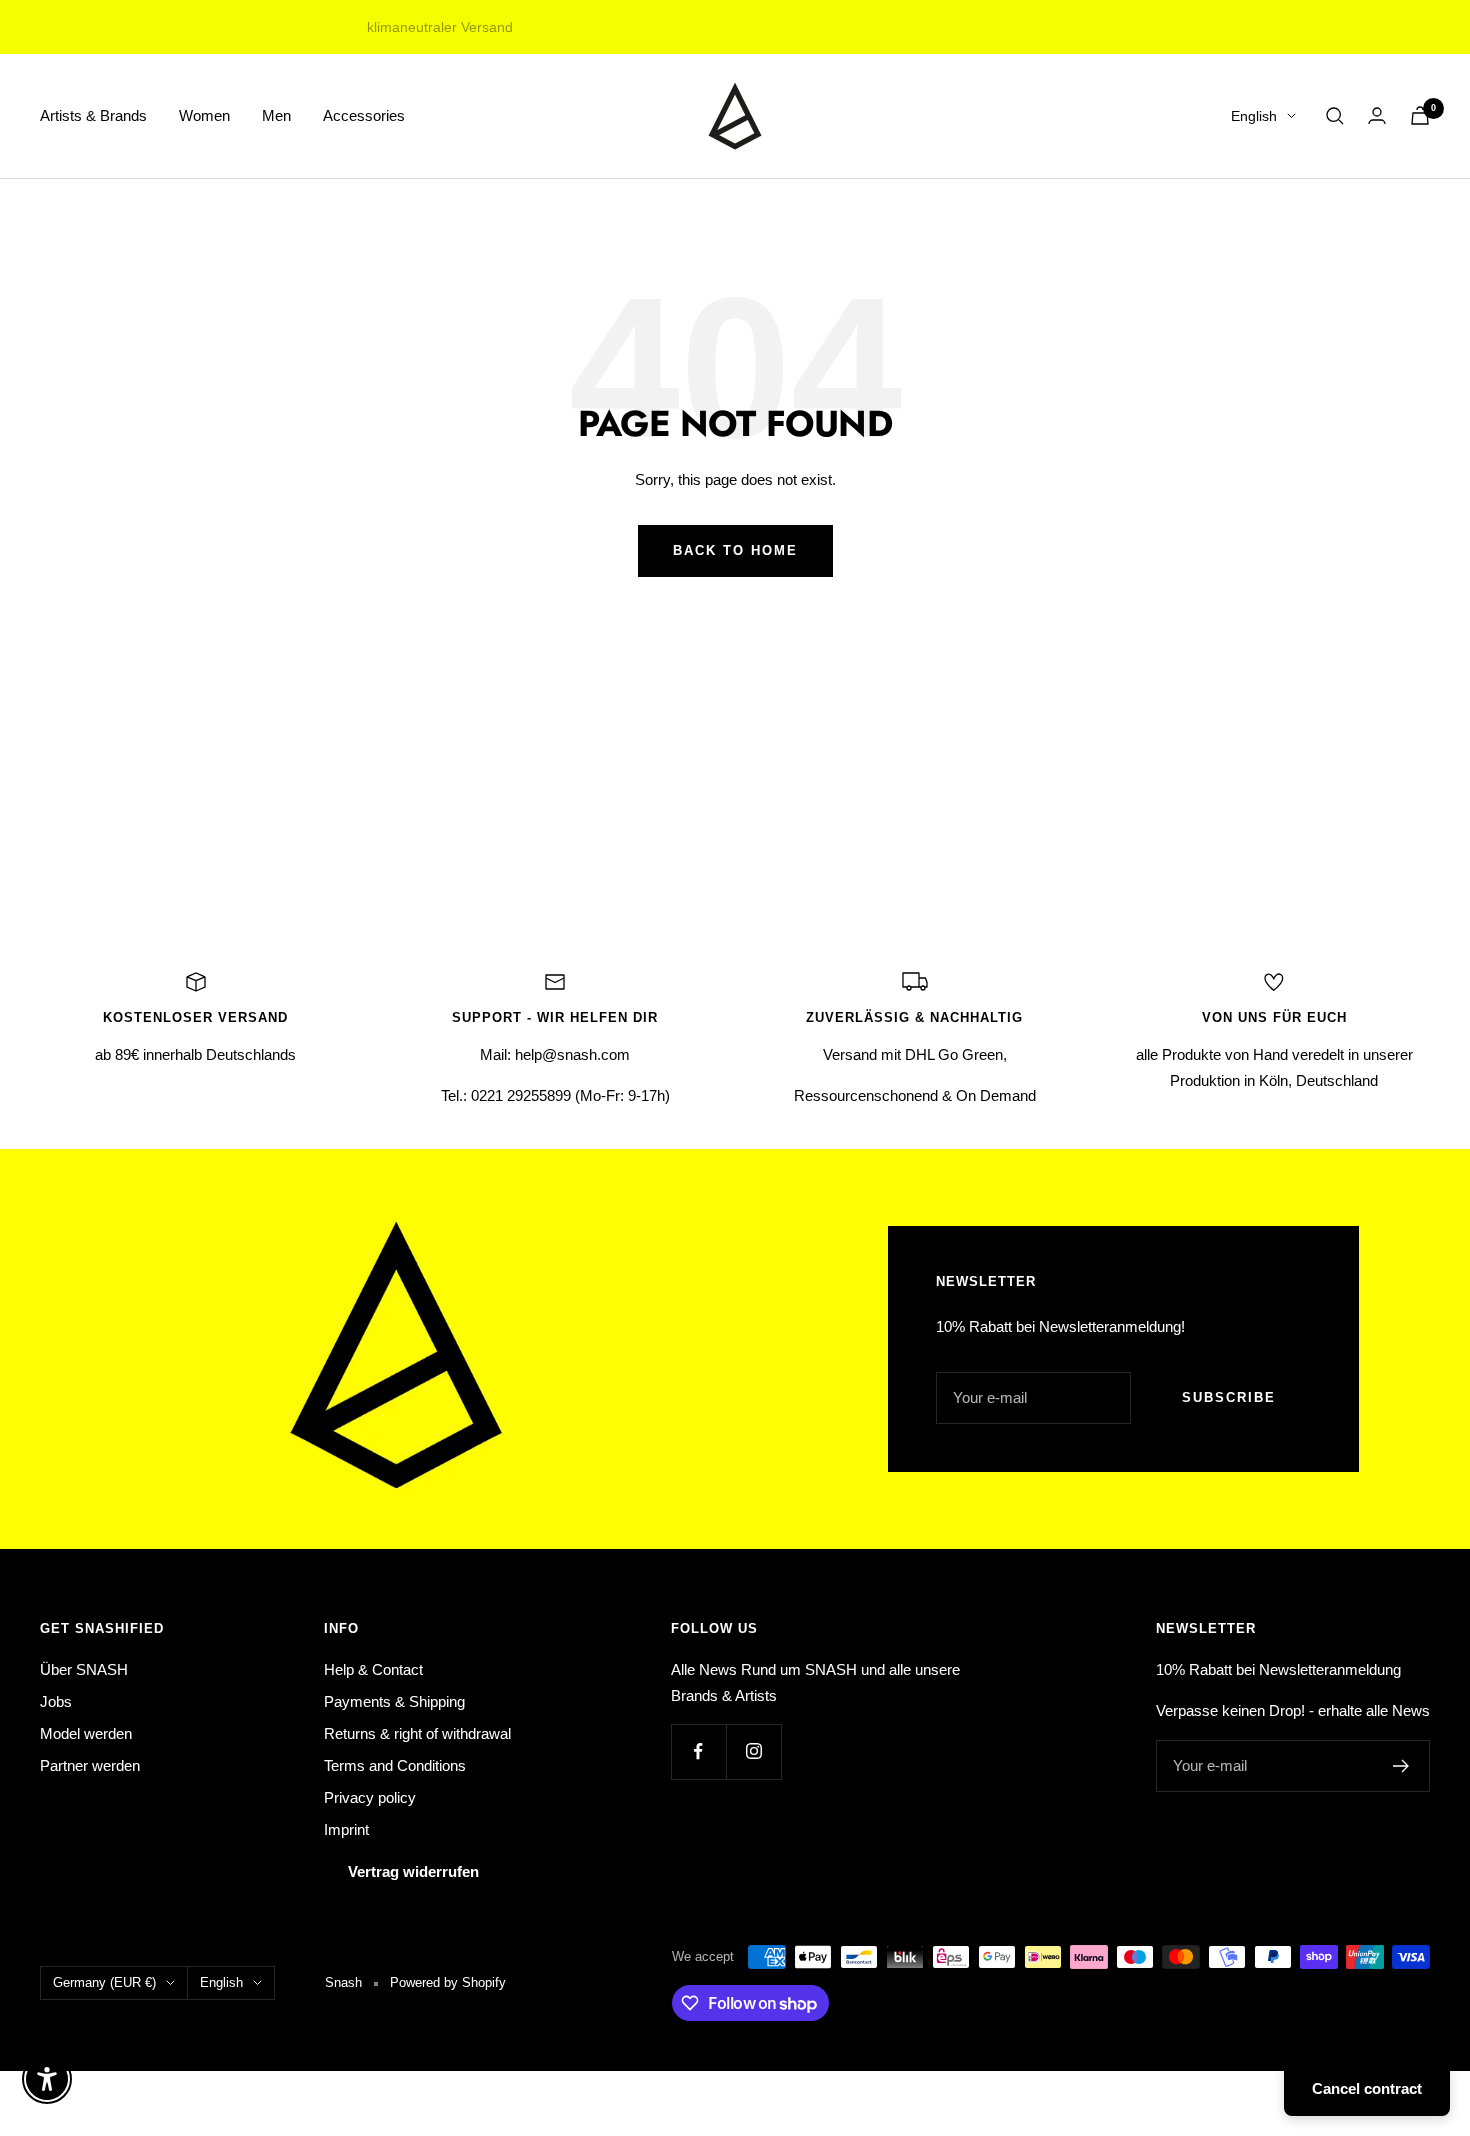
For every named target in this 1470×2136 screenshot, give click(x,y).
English (1254, 116)
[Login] (1377, 115)
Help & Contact (373, 1669)
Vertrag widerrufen (413, 1871)
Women (204, 115)
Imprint (346, 1829)
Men (276, 115)
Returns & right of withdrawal (417, 1733)
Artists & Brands (93, 115)
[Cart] (1420, 115)
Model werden (86, 1733)
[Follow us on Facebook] (698, 1751)
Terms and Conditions (395, 1765)
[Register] (1401, 1766)
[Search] (1335, 116)
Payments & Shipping (394, 1701)
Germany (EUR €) (104, 1982)
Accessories (364, 115)
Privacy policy (370, 1797)
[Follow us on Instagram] (753, 1751)
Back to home (735, 550)
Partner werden (90, 1765)
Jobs (56, 1701)
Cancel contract (1367, 2088)
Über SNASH (84, 1669)
